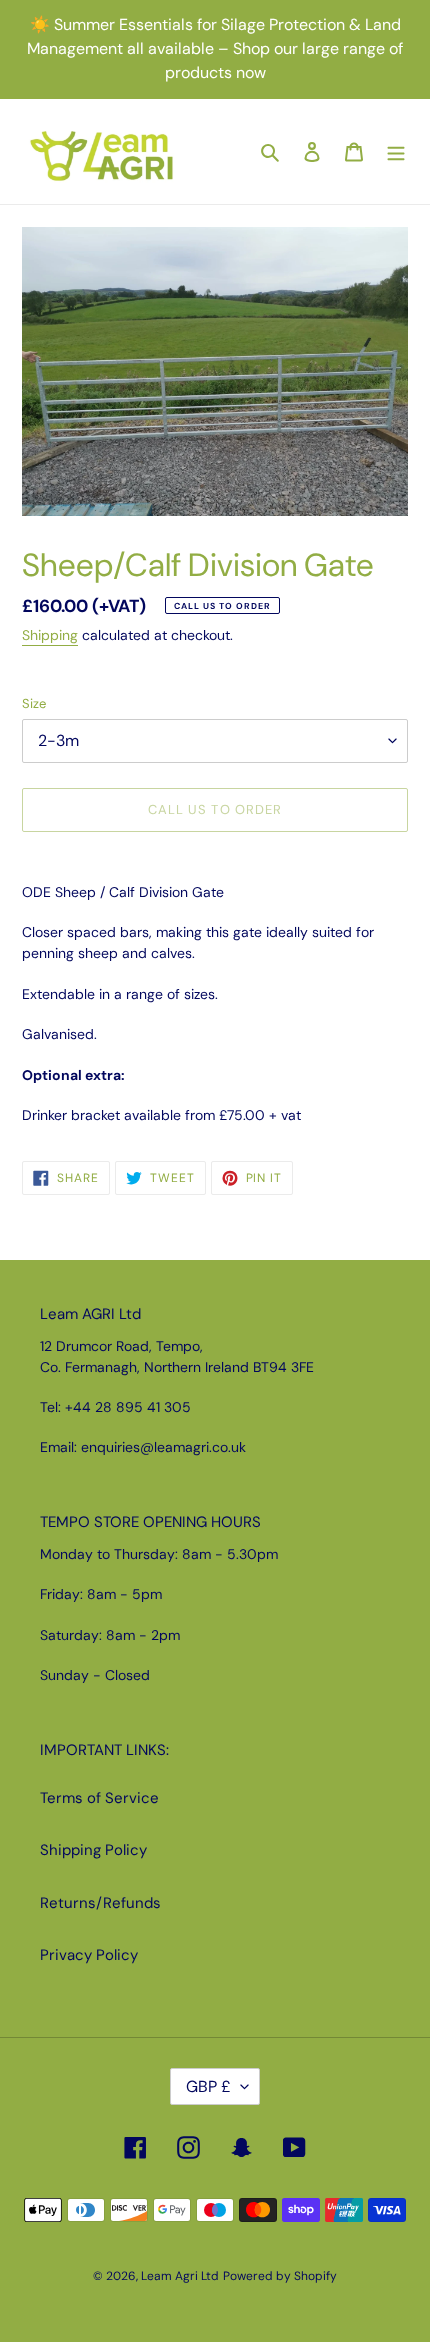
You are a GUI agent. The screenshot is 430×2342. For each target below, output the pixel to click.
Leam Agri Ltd (180, 2276)
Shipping (50, 635)
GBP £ (208, 2086)
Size (34, 703)
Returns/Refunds (100, 1903)
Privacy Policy (89, 1955)
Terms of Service (99, 1798)
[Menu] (396, 151)
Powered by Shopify (280, 2276)
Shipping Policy (93, 1850)
